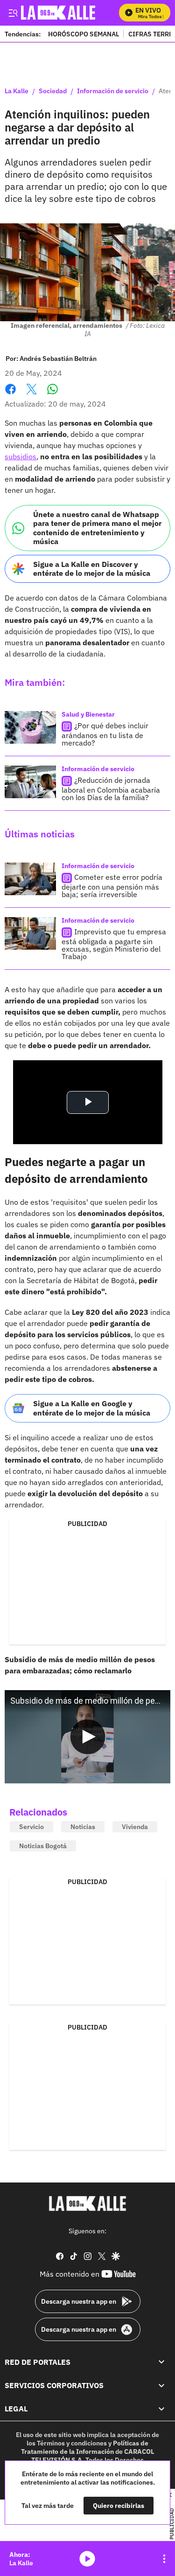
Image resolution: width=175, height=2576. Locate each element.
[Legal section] (161, 2409)
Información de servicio (113, 91)
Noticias (83, 1827)
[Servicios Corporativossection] (161, 2385)
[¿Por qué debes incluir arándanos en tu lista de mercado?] (30, 727)
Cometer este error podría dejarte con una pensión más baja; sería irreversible (112, 886)
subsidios (21, 456)
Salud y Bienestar (88, 714)
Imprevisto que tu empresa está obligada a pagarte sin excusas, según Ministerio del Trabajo (114, 944)
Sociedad (53, 91)
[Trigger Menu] (13, 13)
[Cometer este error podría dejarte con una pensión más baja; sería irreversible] (30, 879)
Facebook (10, 395)
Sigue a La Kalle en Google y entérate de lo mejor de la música (92, 1408)
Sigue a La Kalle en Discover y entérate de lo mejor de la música (92, 569)
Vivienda (135, 1827)
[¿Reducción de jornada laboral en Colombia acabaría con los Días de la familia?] (30, 782)
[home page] (88, 2203)
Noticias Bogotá (43, 1846)
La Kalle (17, 91)
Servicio (31, 1827)
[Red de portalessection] (161, 2362)
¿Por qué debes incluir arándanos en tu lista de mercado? (105, 734)
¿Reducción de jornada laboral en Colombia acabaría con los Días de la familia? (111, 789)
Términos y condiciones (72, 2443)
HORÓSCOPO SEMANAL (84, 34)
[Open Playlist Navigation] (164, 2559)
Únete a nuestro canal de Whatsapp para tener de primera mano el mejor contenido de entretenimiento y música (97, 528)
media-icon (87, 2559)
